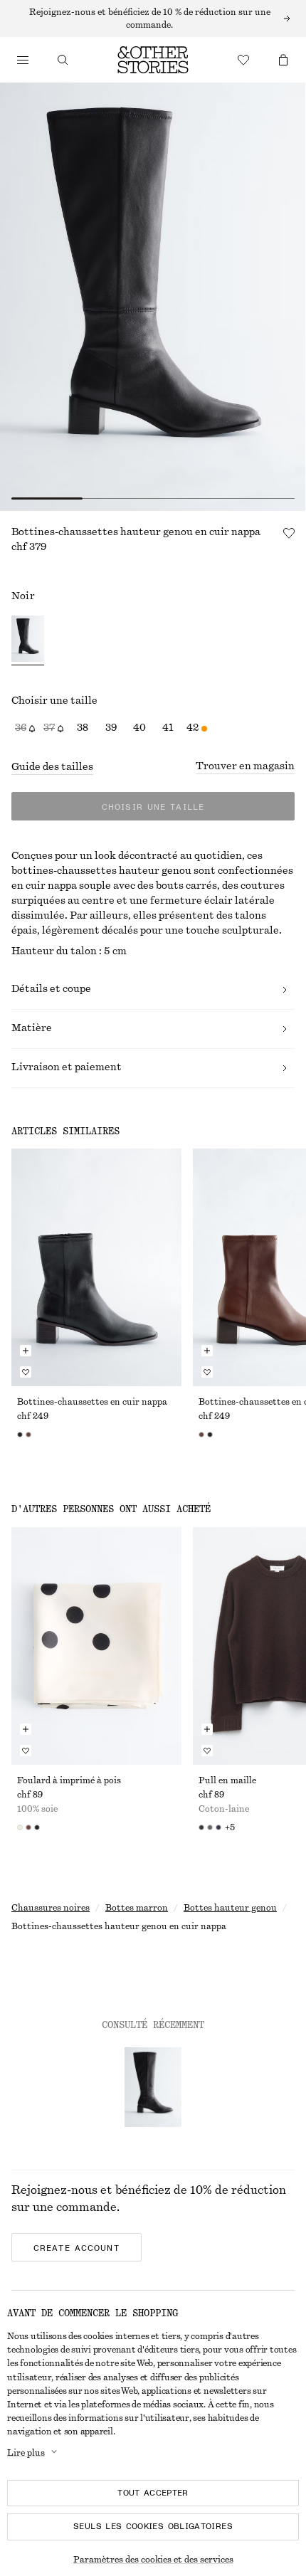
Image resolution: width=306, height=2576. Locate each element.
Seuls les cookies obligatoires (153, 2526)
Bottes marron (137, 1908)
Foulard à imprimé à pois (69, 1780)
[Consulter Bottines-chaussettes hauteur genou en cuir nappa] (153, 2087)
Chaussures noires (51, 1908)
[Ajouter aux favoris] (289, 533)
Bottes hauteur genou (230, 1908)
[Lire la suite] (153, 19)
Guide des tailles (52, 767)
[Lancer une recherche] (63, 60)
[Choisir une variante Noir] (28, 640)
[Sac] (283, 60)
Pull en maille (227, 1780)
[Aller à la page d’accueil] (153, 60)
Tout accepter (153, 2493)
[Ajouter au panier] (26, 1351)
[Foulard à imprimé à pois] (96, 1646)
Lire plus (26, 2453)
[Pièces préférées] (243, 60)
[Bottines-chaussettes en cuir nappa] (96, 1267)
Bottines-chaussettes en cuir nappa (92, 1402)
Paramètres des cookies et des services (153, 2560)
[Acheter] (23, 60)
